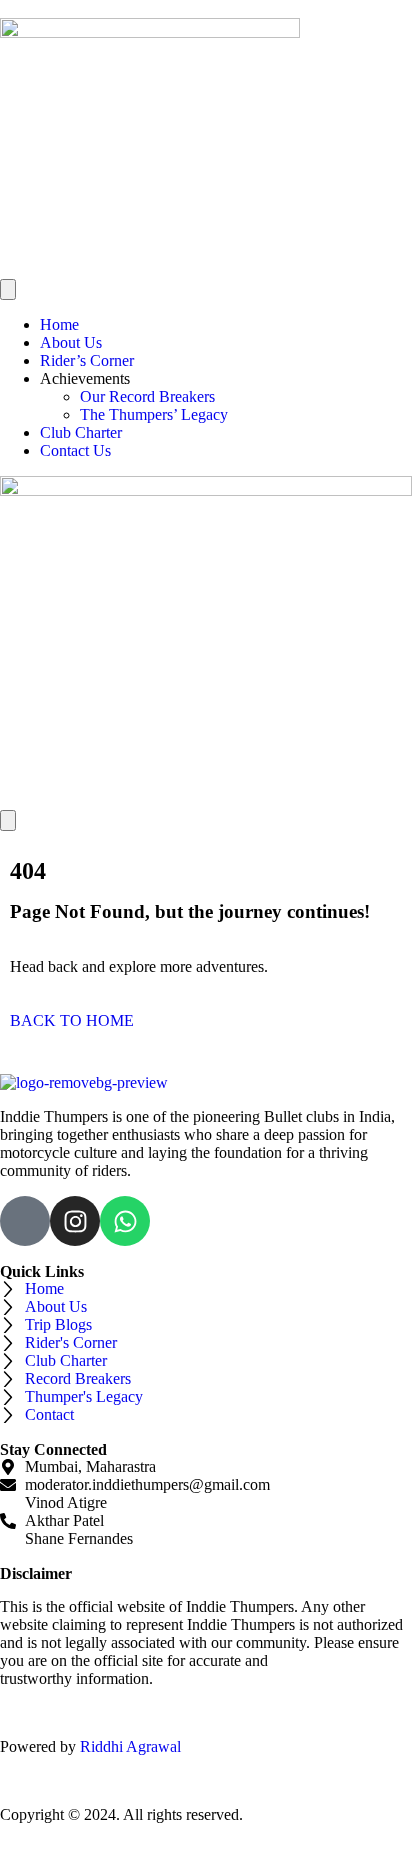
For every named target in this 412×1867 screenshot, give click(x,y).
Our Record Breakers (147, 396)
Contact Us (75, 450)
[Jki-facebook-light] (25, 1221)
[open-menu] (8, 289)
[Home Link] (206, 490)
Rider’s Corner (87, 360)
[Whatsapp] (125, 1221)
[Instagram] (75, 1221)
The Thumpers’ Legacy (154, 414)
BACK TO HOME (72, 1020)
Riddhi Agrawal (132, 1746)
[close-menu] (8, 820)
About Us (71, 342)
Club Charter (81, 432)
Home (59, 324)
